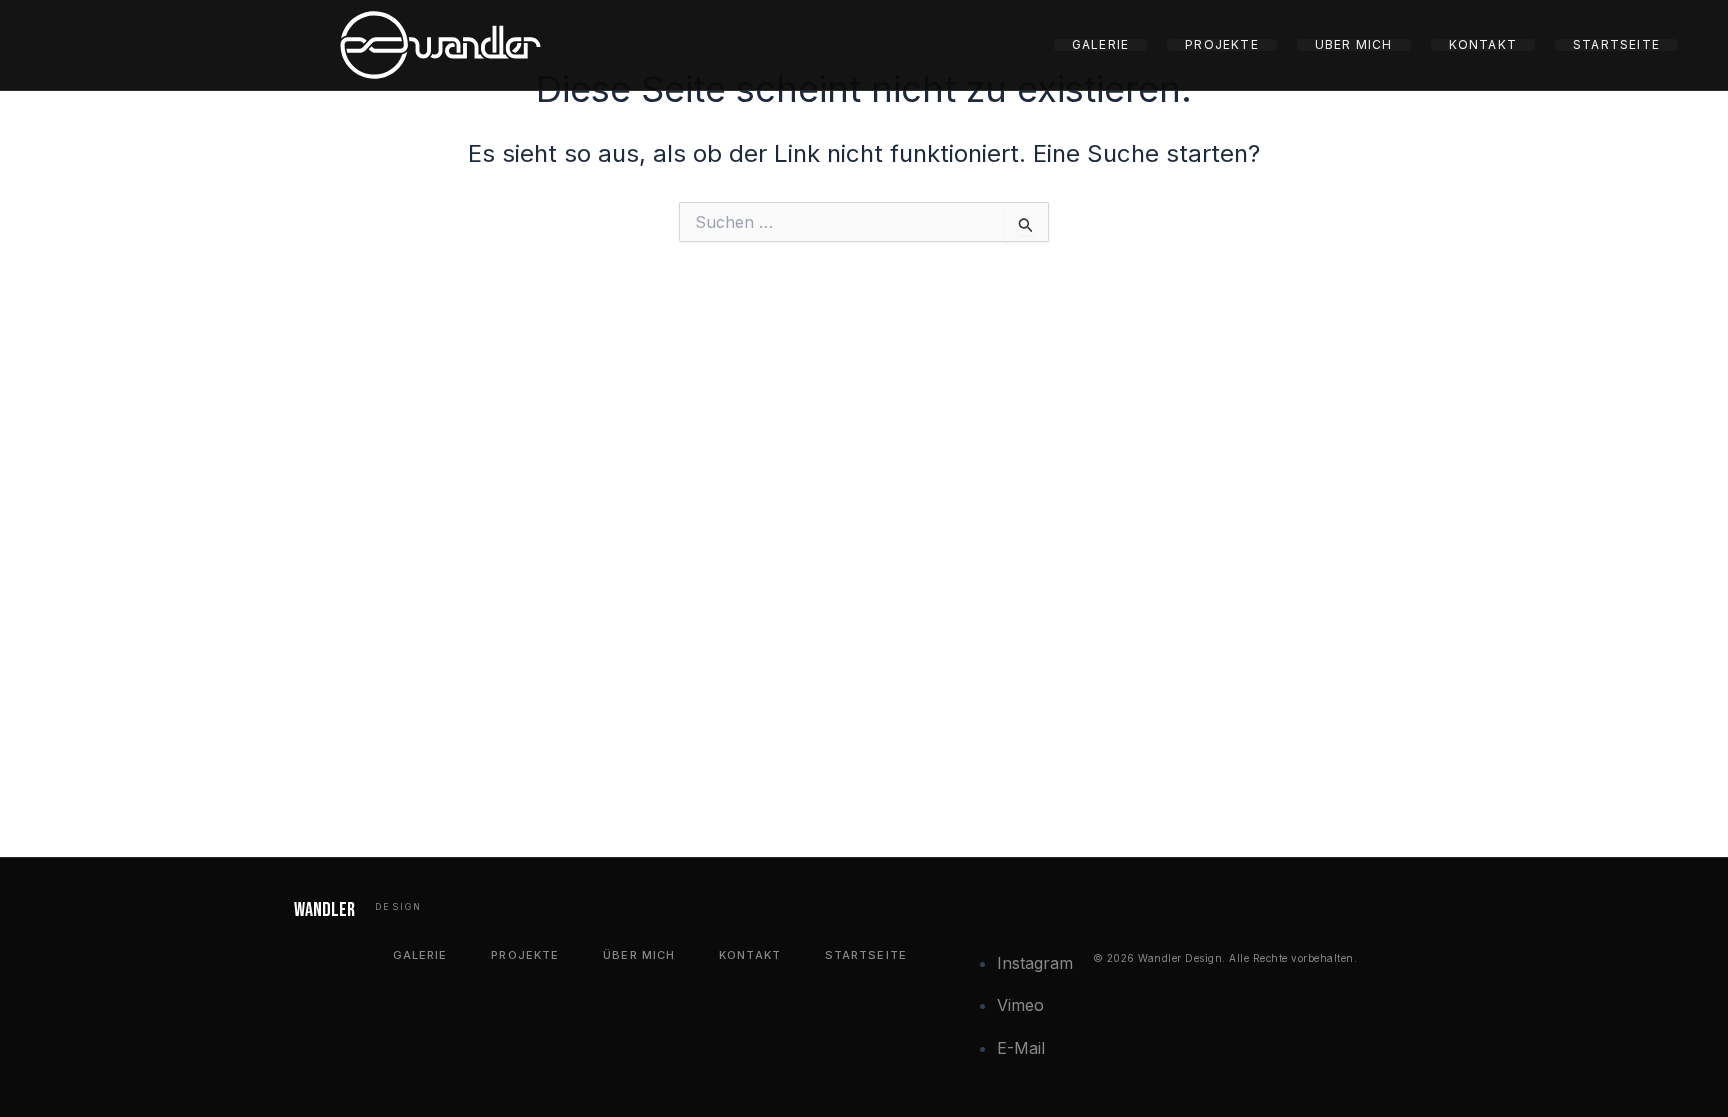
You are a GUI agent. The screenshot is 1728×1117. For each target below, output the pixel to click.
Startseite (1616, 45)
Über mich (1354, 45)
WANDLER (324, 910)
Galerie (1100, 45)
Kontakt (1483, 45)
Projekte (1222, 45)
